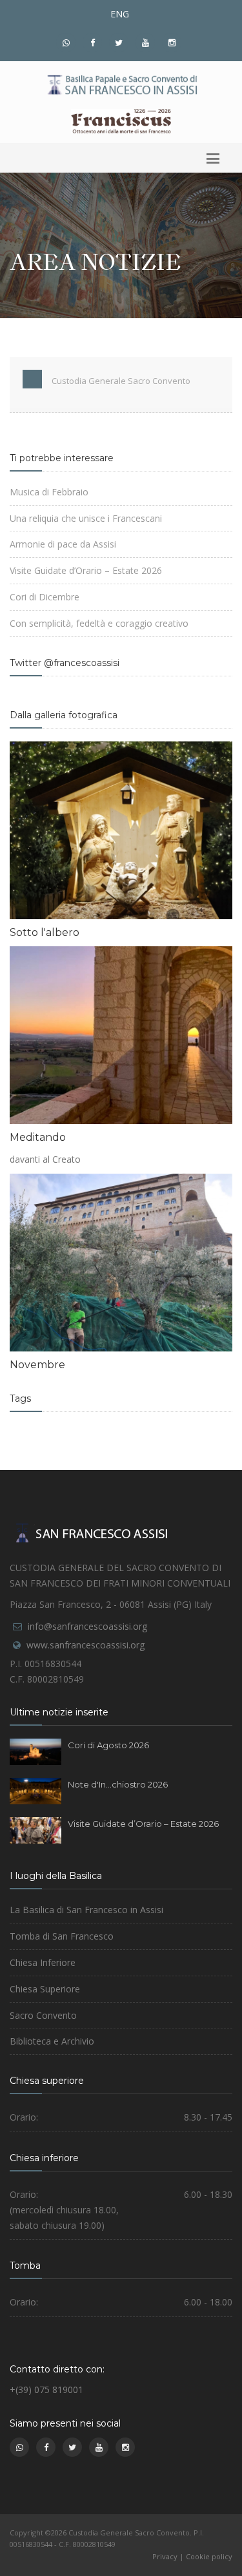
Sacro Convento (43, 2015)
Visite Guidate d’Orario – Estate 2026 (86, 570)
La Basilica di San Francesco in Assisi (86, 1910)
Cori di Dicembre (45, 597)
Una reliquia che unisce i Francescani (86, 518)
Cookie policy (209, 2556)
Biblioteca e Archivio (52, 2041)
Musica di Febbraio (49, 492)
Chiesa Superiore (45, 1989)
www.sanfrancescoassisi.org (86, 1645)
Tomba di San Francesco (62, 1936)
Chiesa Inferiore (43, 1962)
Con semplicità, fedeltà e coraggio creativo (99, 623)
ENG (120, 14)
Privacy (165, 2556)
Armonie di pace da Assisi (63, 544)
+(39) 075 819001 (46, 2390)
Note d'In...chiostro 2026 (118, 1784)
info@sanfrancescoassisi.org (87, 1626)
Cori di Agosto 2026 (108, 1745)
